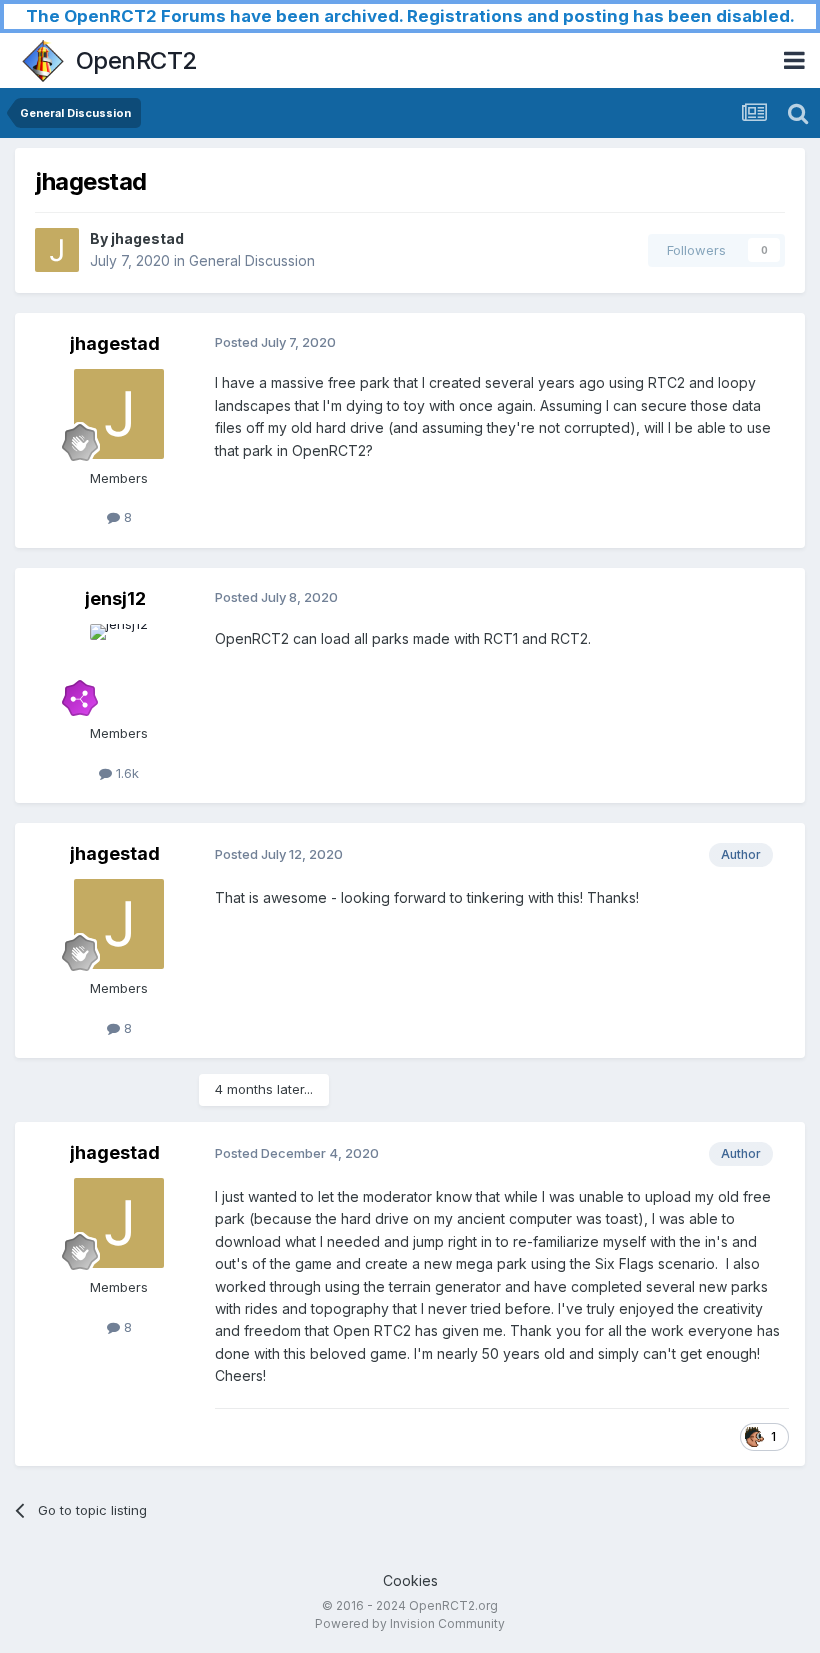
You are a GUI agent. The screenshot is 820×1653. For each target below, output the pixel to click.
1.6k (125, 773)
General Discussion (252, 260)
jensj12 (115, 598)
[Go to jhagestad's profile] (57, 250)
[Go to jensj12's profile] (119, 669)
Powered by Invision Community (410, 1623)
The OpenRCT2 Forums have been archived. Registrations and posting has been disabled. (410, 16)
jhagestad (147, 238)
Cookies (410, 1580)
